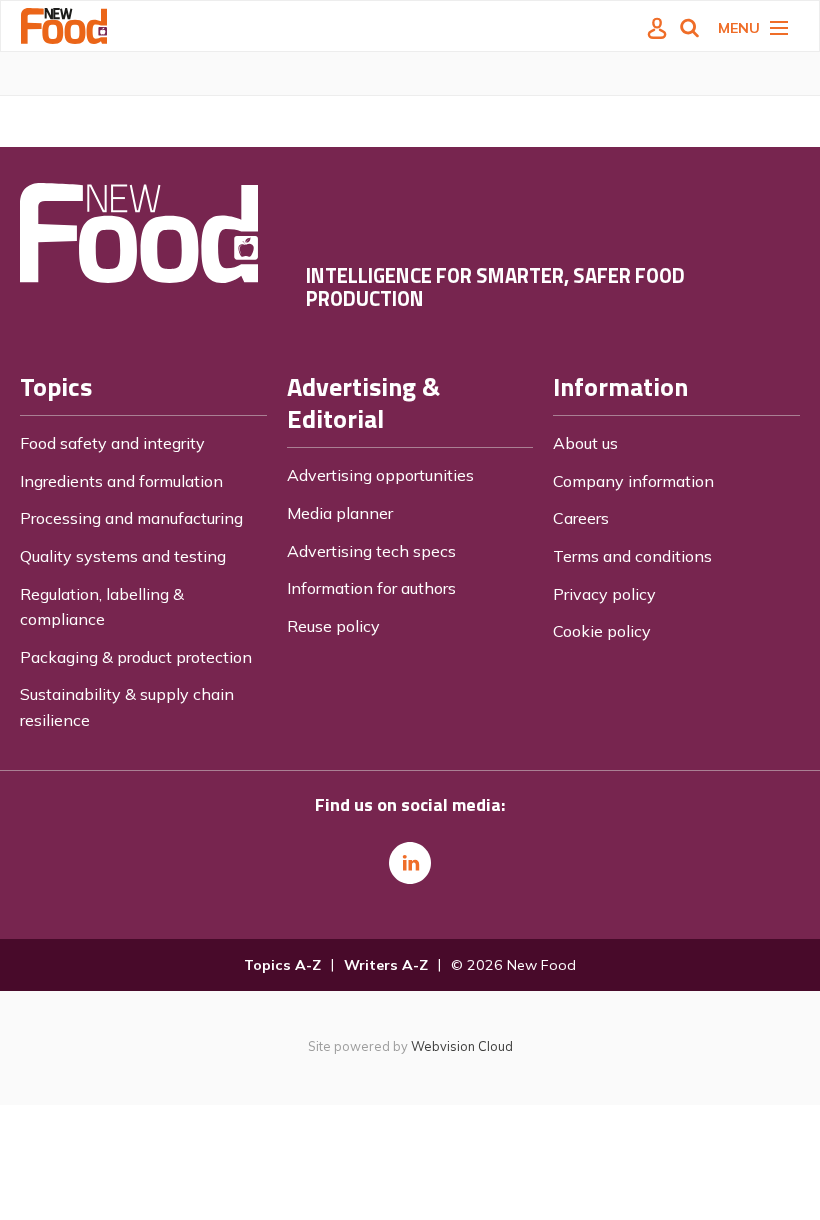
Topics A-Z (282, 965)
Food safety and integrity (112, 443)
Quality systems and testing (123, 556)
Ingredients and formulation (121, 481)
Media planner (340, 513)
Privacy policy (604, 594)
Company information (633, 481)
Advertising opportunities (380, 475)
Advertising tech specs (371, 551)
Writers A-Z (386, 965)
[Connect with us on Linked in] (410, 863)
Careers (581, 518)
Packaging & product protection (136, 657)
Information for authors (371, 588)
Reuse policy (333, 626)
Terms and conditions (632, 556)
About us (585, 443)
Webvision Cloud (462, 1046)
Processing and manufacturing (131, 518)
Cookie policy (602, 631)
